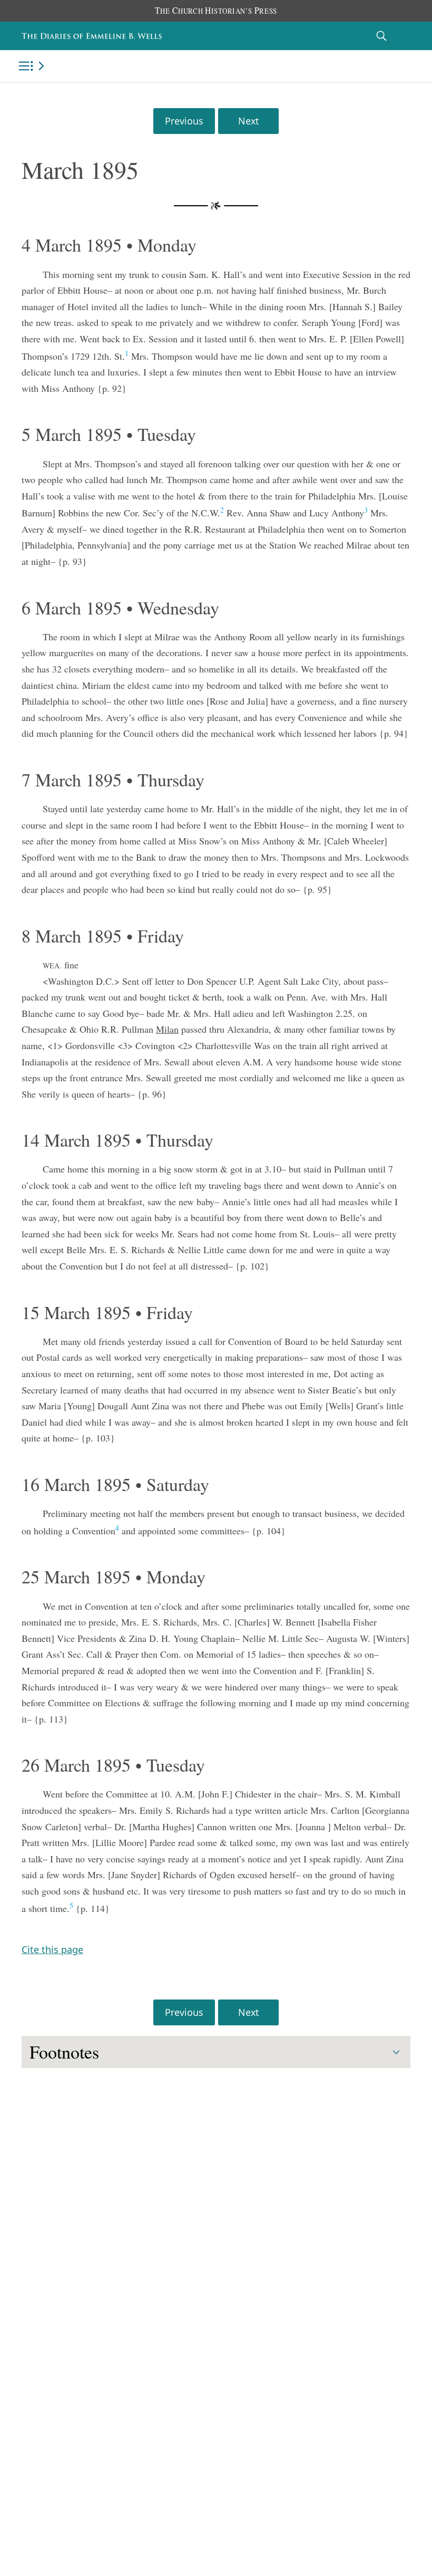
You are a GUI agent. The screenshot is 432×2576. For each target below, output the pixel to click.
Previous (184, 121)
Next (248, 121)
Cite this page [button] (52, 1949)
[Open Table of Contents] (33, 66)
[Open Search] (381, 36)
